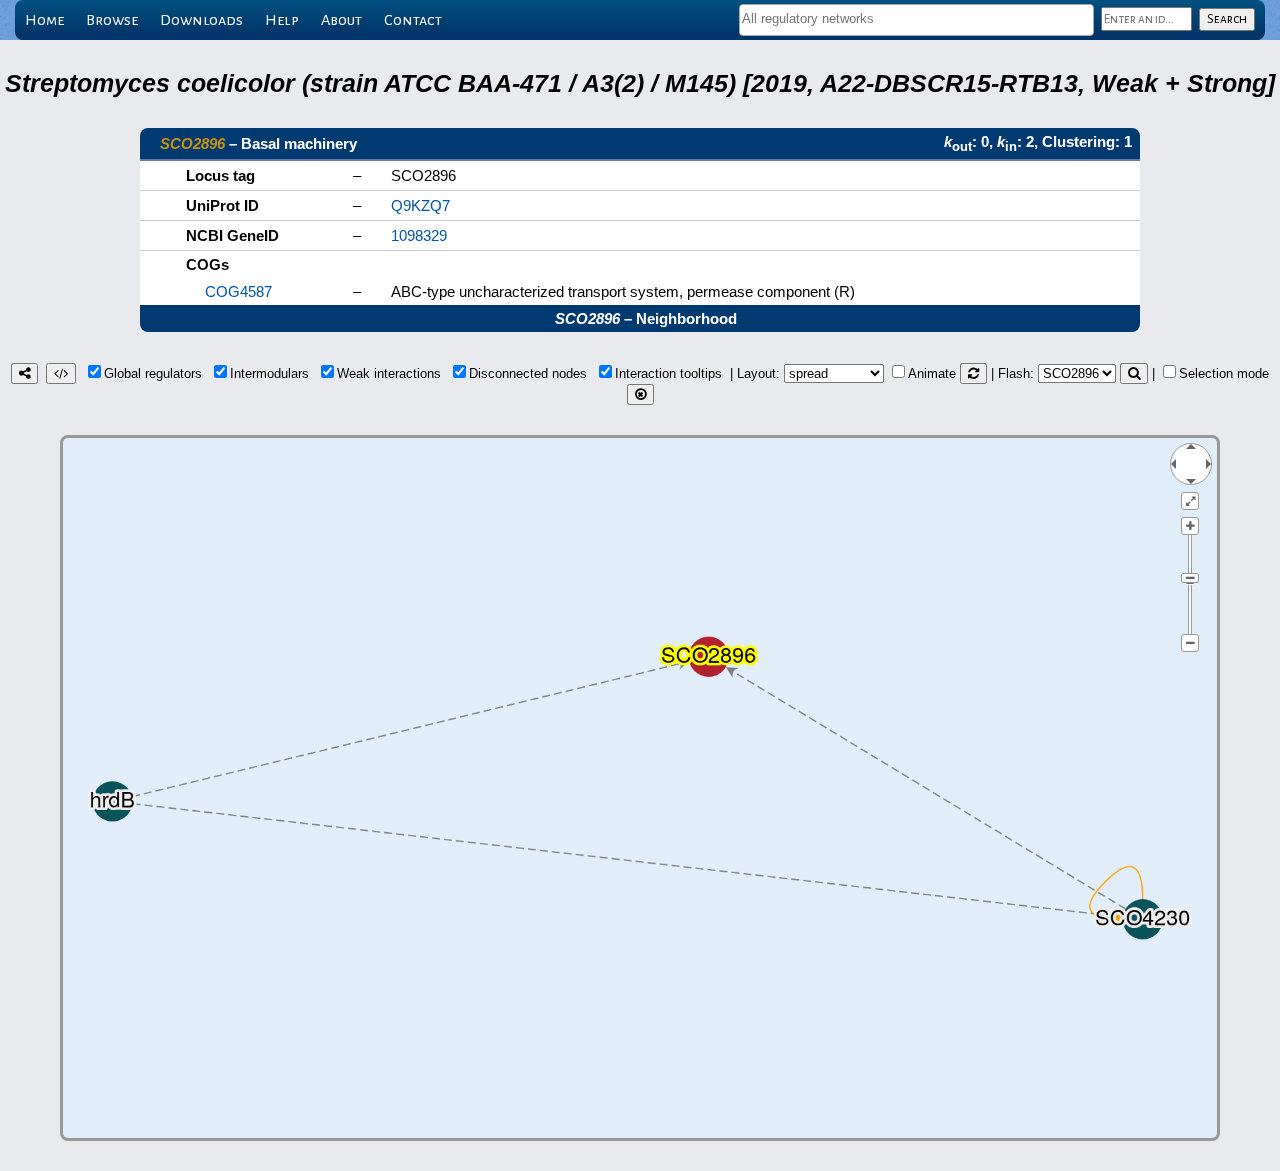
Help (282, 20)
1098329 (419, 235)
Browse (112, 20)
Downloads (201, 20)
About (341, 20)
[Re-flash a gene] (1134, 373)
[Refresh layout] (973, 373)
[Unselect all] (640, 394)
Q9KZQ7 (420, 205)
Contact (413, 20)
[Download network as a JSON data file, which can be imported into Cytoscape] (61, 373)
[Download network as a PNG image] (24, 373)
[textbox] (916, 18)
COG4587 (238, 291)
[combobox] (916, 20)
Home (44, 20)
